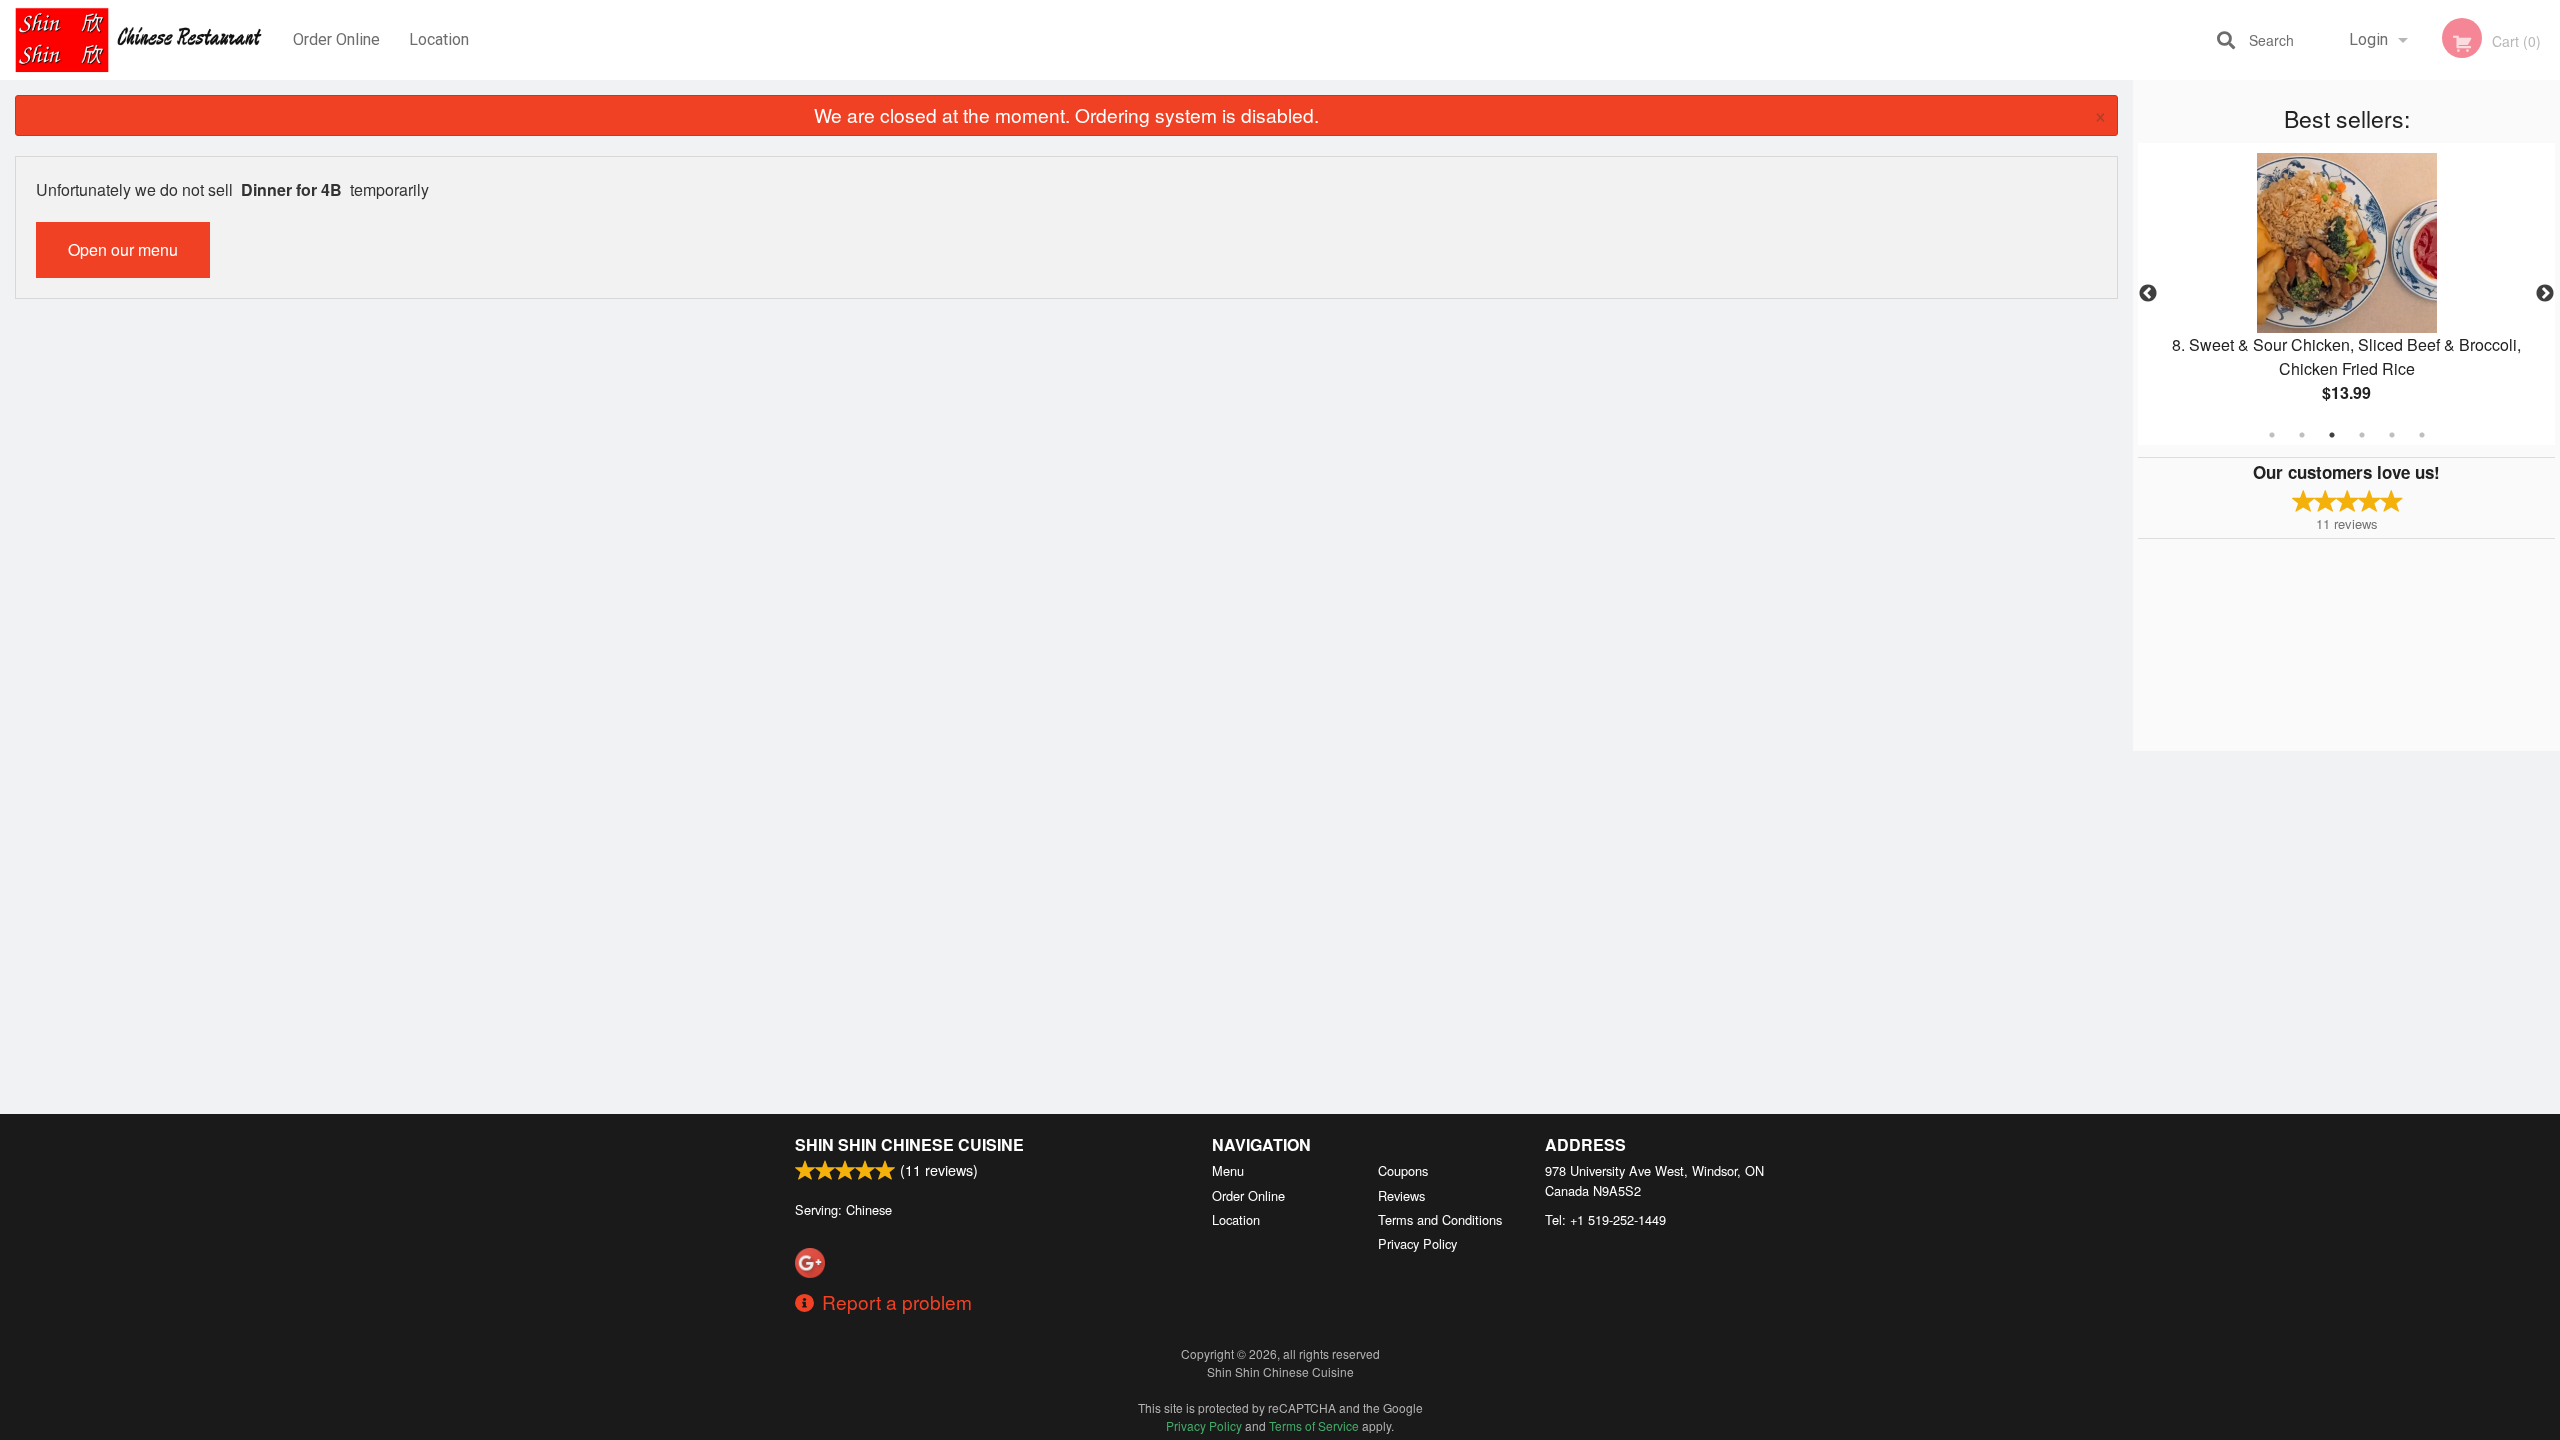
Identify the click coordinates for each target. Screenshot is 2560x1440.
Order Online (336, 39)
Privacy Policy (1417, 1243)
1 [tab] (2272, 435)
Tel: (1605, 1219)
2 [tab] (2302, 435)
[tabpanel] (2346, 294)
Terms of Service (1314, 1425)
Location (439, 39)
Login (2368, 39)
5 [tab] (2392, 435)
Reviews (1401, 1195)
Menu (1228, 1170)
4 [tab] (2362, 435)
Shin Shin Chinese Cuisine (909, 1144)
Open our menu (123, 249)
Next (2545, 294)
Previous (2148, 294)
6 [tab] (2422, 435)
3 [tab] (2332, 435)
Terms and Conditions (1440, 1219)
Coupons (1403, 1170)
